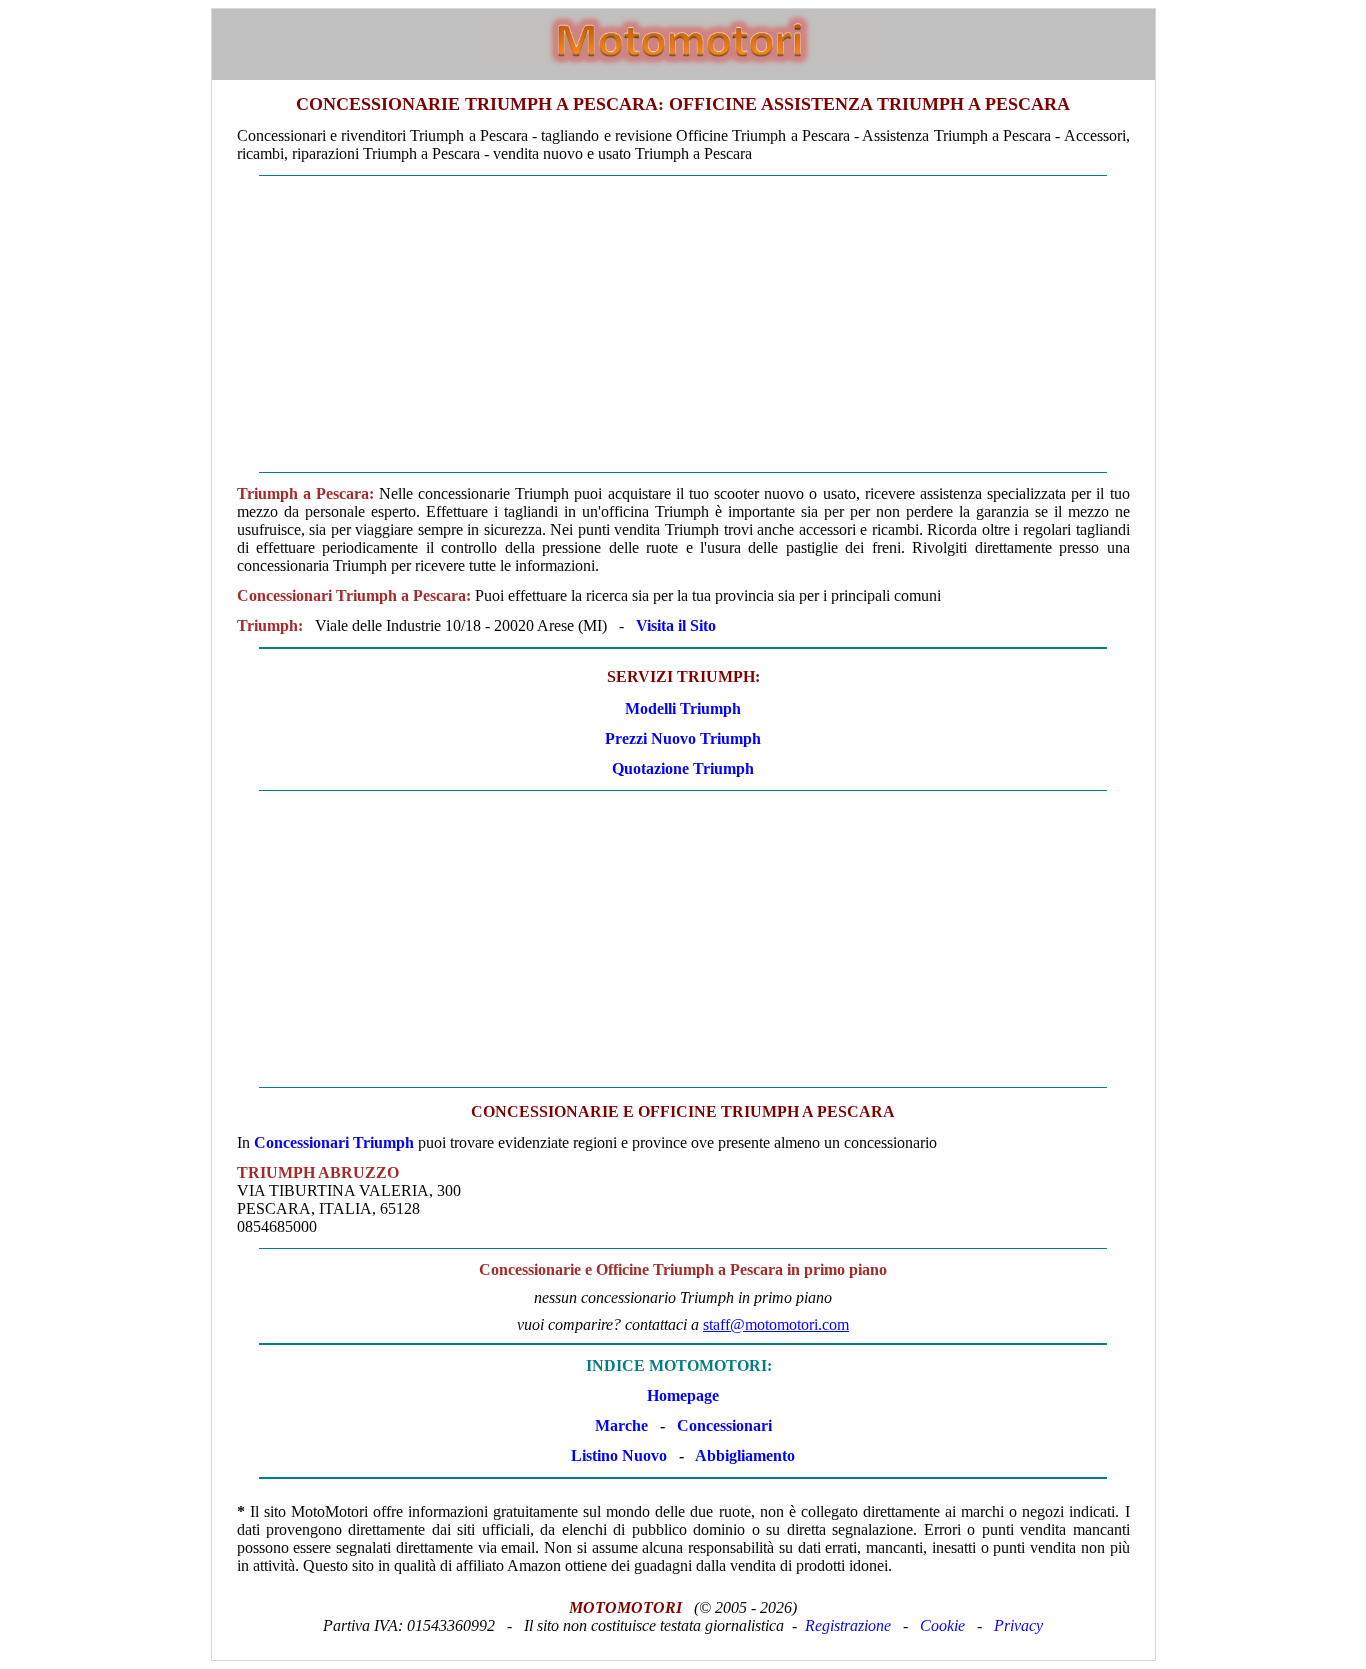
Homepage (683, 1395)
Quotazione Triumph (683, 768)
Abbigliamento (745, 1455)
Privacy (1018, 1625)
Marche (621, 1425)
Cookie (942, 1625)
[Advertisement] (683, 324)
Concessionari (724, 1425)
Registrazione (848, 1625)
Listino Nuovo (619, 1455)
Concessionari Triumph (334, 1142)
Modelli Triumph (683, 708)
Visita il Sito (676, 625)
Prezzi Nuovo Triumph (683, 738)
